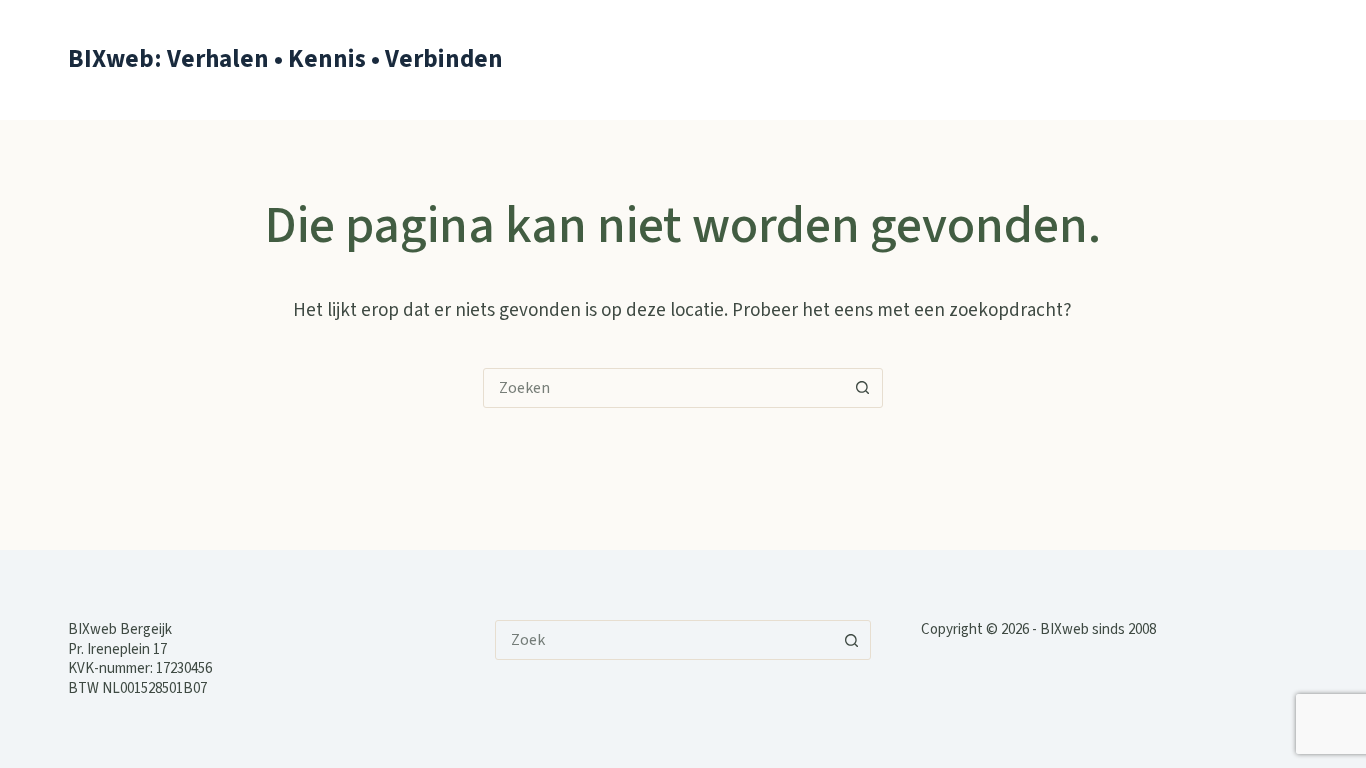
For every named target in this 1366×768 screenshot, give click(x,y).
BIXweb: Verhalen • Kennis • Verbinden (285, 59)
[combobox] (664, 388)
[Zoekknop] (863, 388)
